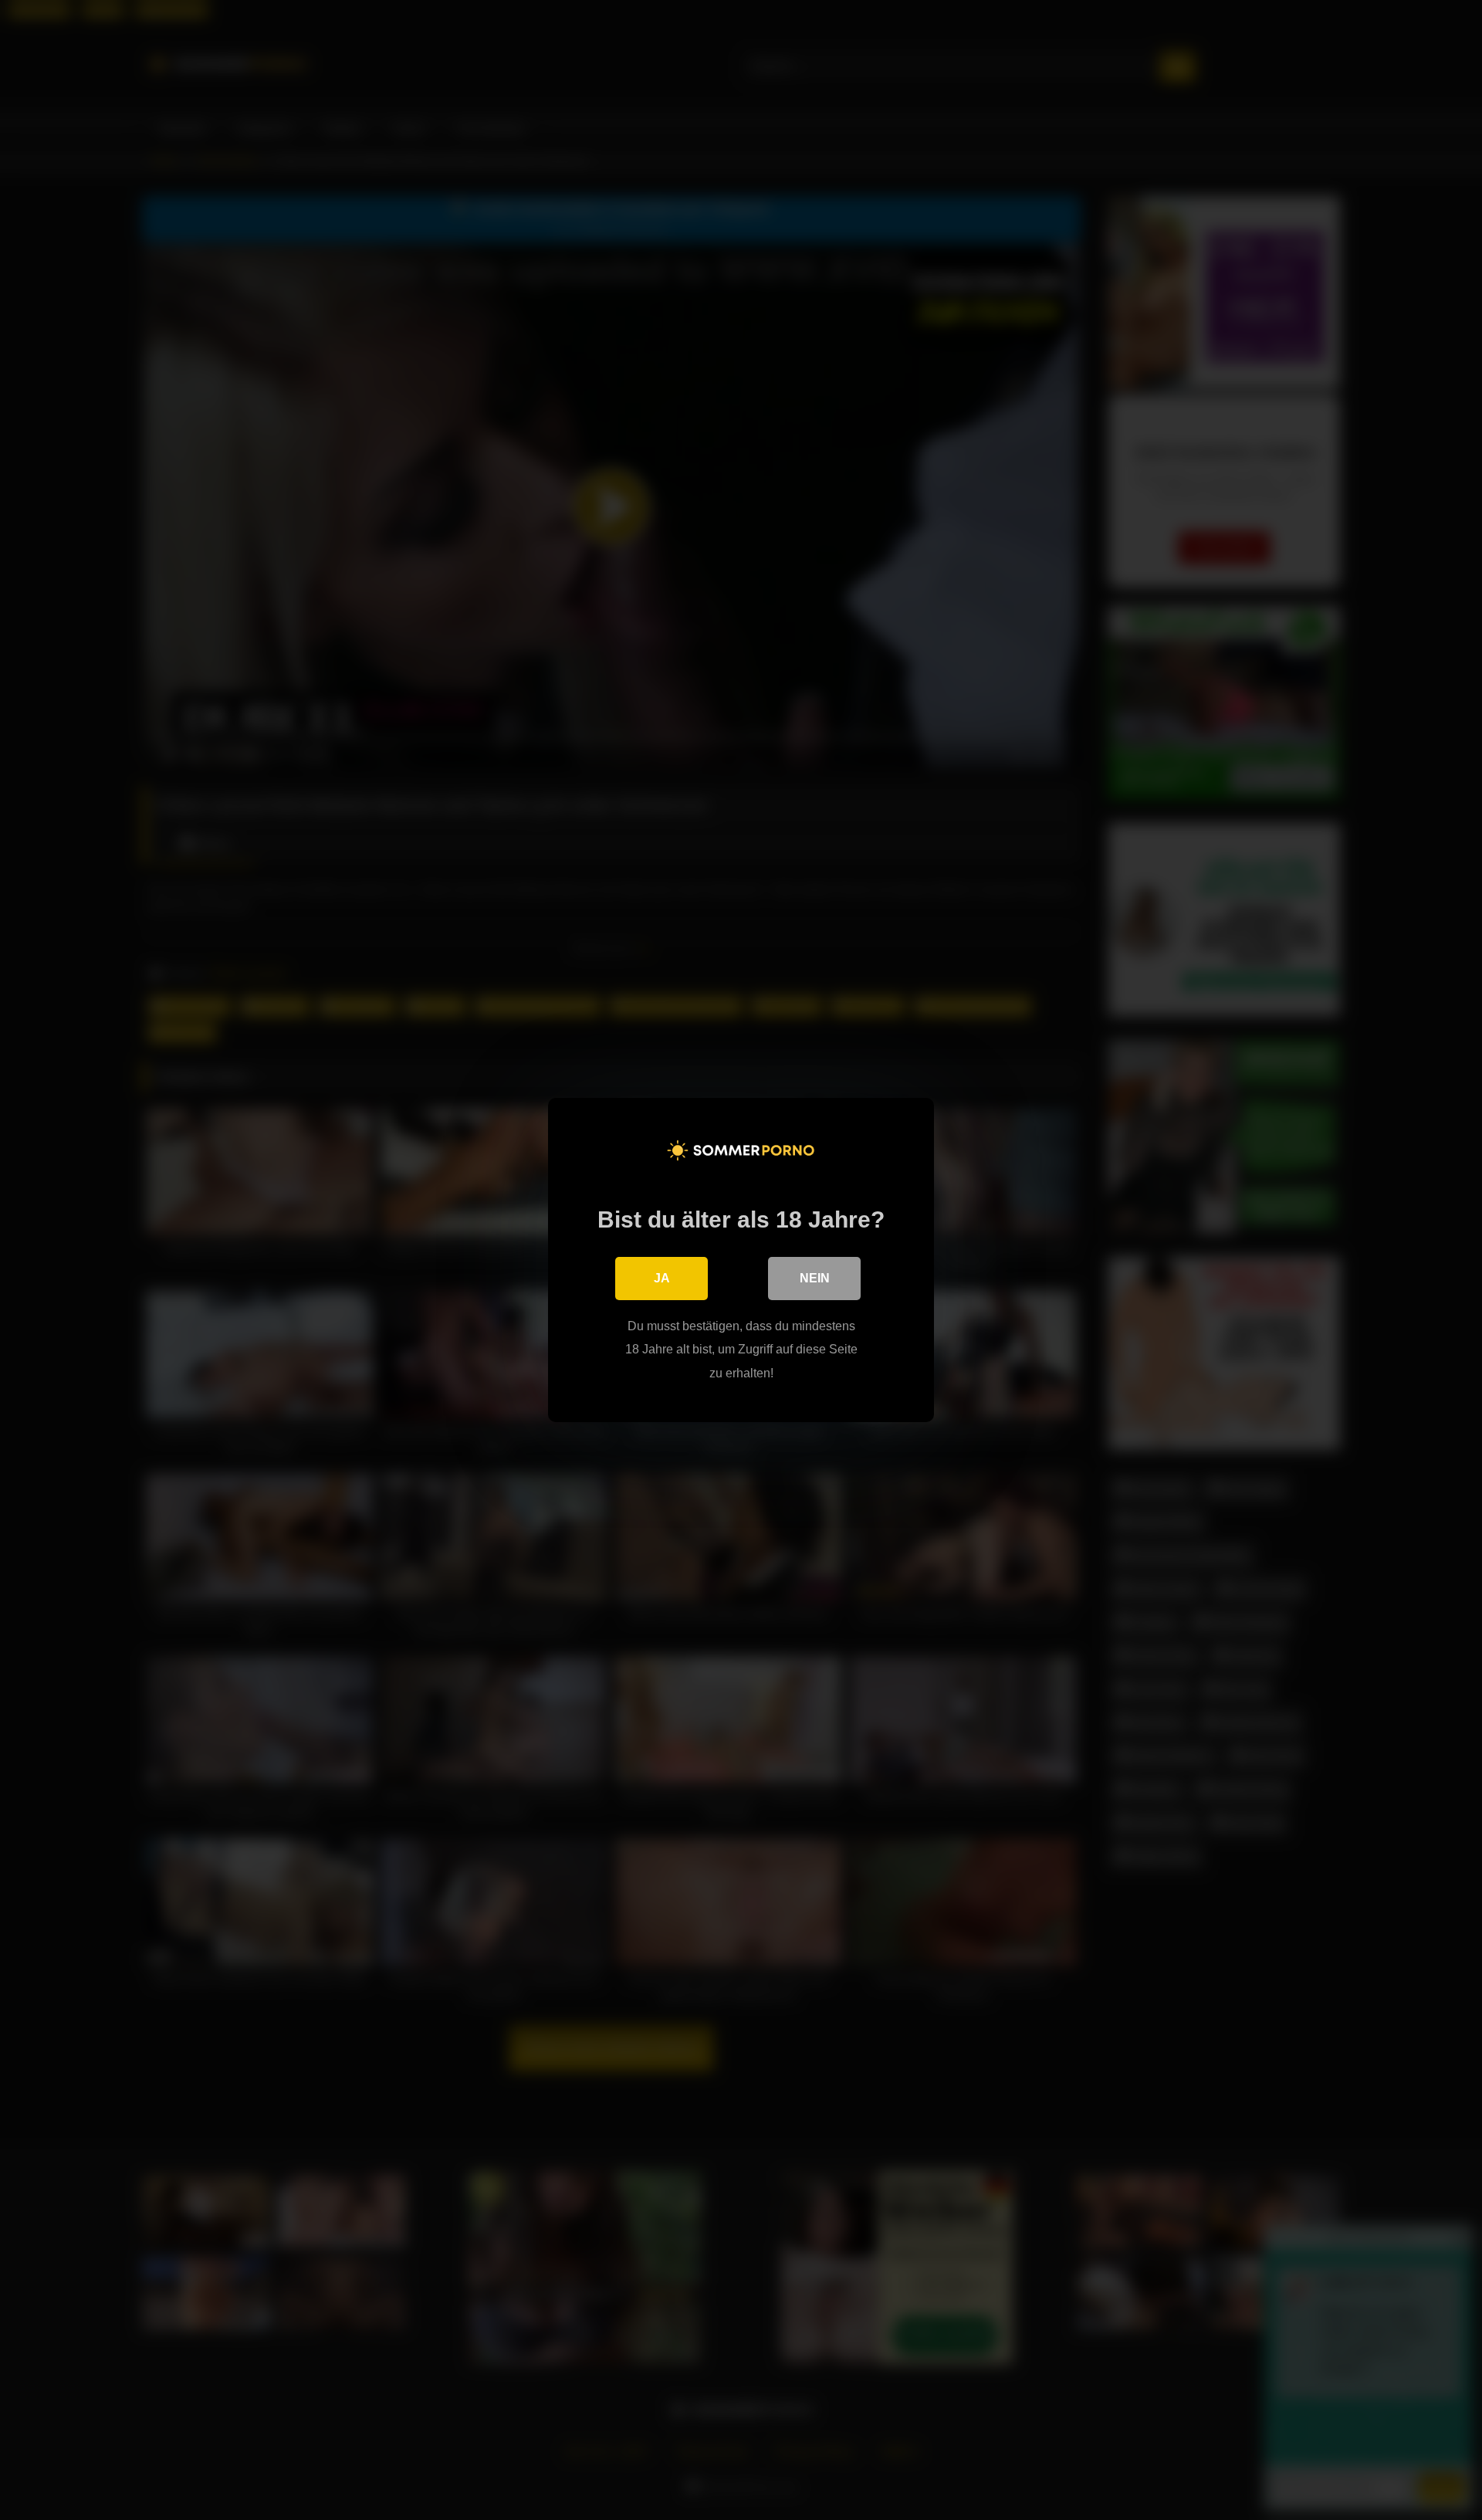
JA (662, 1278)
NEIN (815, 1278)
